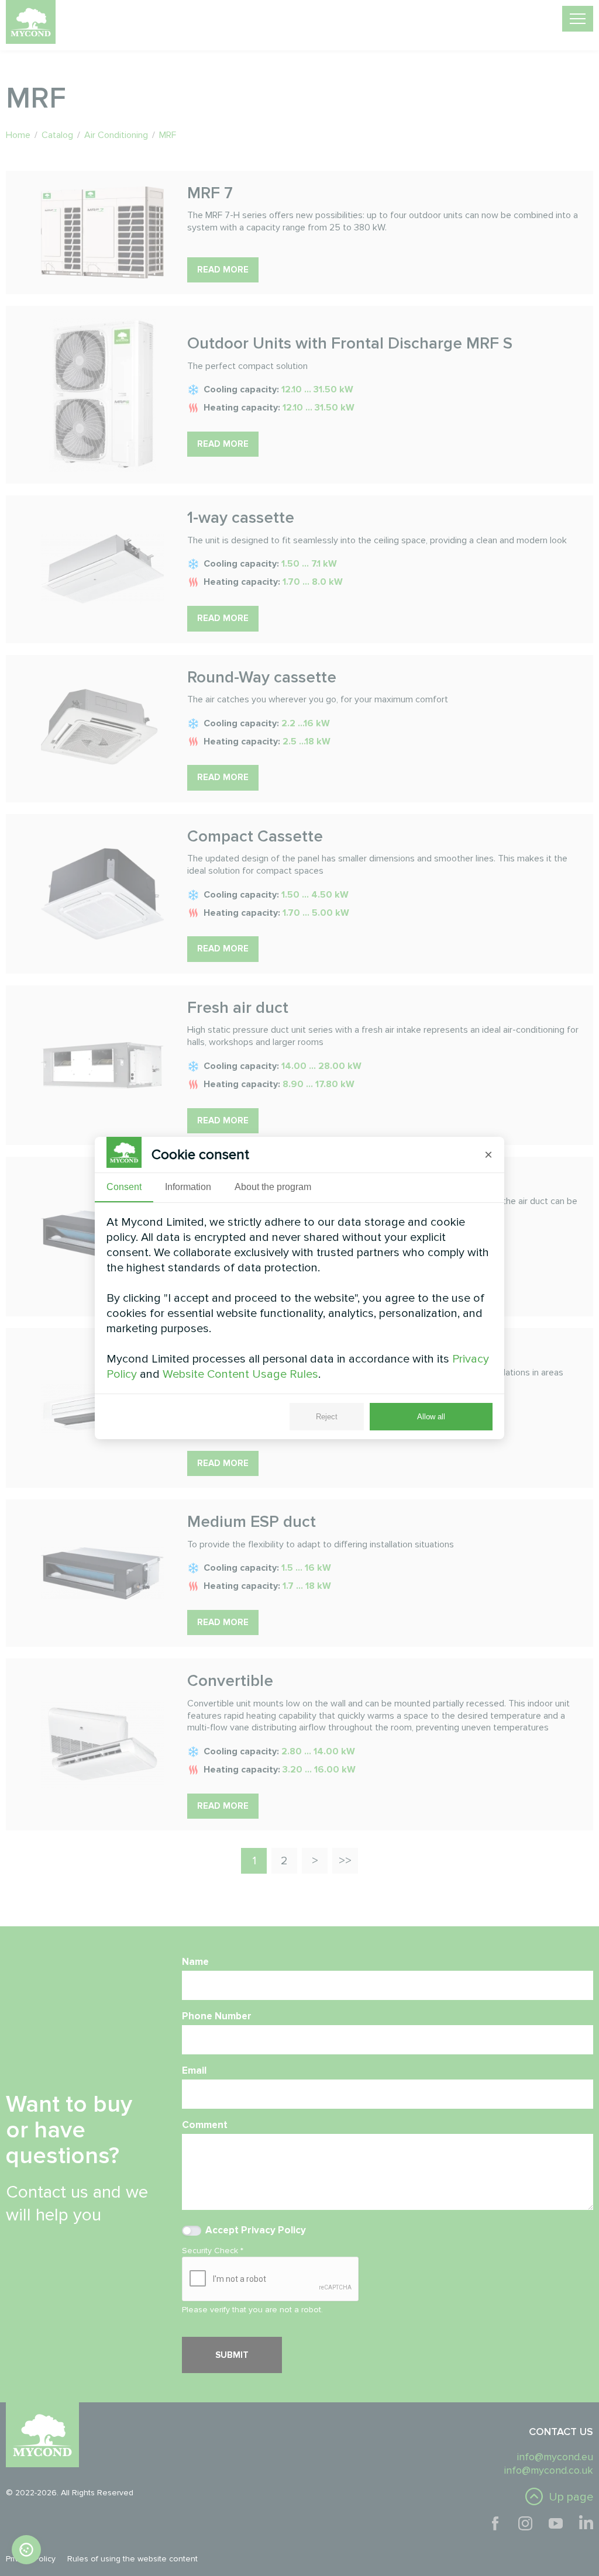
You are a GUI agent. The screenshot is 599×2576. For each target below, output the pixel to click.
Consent (124, 1187)
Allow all (431, 1417)
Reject (327, 1417)
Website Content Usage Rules (240, 1374)
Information (188, 1187)
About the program (273, 1187)
